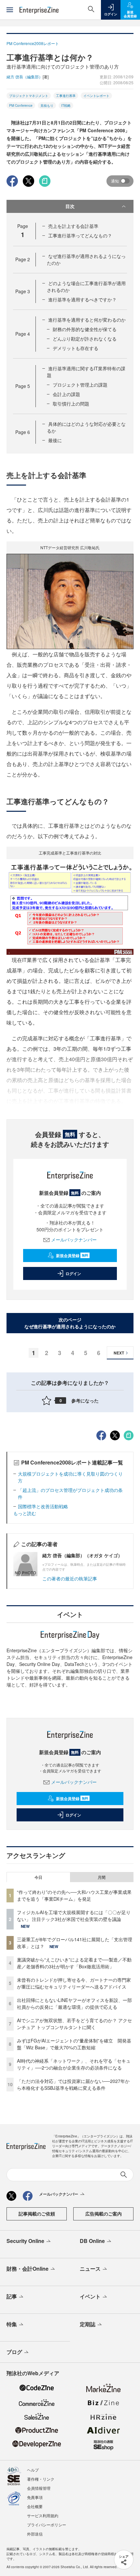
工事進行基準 (66, 96)
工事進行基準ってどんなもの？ (80, 235)
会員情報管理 (39, 2488)
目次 (70, 206)
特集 (12, 2324)
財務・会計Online (28, 2269)
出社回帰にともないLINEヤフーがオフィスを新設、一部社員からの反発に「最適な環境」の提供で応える (74, 2003)
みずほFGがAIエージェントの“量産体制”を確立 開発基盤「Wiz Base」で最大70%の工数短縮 (74, 2044)
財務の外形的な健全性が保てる (85, 329)
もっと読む (25, 1513)
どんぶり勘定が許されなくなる (85, 339)
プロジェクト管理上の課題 (80, 385)
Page (23, 259)
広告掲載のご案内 (104, 2214)
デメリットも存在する (76, 348)
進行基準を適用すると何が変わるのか (87, 320)
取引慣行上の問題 (71, 404)
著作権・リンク (41, 2479)
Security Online (25, 2241)
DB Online (92, 2241)
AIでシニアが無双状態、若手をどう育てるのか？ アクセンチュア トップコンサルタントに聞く (74, 2024)
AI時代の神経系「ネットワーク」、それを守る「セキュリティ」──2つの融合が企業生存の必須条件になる (74, 2064)
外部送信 (35, 2534)
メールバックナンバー (74, 1240)
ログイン (73, 1273)
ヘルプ (33, 2470)
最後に (55, 440)
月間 (102, 1877)
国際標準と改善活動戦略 (43, 1506)
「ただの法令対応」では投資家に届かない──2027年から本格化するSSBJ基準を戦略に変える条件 (73, 2084)
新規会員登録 (72, 1256)
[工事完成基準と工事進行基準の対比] (70, 906)
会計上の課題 (66, 394)
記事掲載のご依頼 (37, 2214)
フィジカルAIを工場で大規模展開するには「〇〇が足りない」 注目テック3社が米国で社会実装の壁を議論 (74, 1916)
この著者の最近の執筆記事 (70, 1578)
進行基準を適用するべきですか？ (82, 299)
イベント (90, 2296)
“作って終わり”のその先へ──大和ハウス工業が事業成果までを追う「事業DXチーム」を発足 (74, 1895)
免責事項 (35, 2497)
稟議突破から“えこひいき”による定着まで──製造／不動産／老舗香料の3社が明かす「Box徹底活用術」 (74, 1963)
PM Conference (21, 105)
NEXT (119, 1353)
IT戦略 (66, 105)
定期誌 (88, 2324)
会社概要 (35, 2506)
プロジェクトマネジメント (29, 96)
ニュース (90, 2269)
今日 (38, 1877)
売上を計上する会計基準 (73, 226)
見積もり (47, 105)
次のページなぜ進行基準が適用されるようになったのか (70, 1323)
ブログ (14, 2352)
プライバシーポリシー (47, 2525)
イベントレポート (96, 96)
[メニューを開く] (10, 10)
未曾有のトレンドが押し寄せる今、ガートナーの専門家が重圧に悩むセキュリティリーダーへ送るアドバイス (74, 1983)
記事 (12, 2296)
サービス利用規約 (43, 2515)
